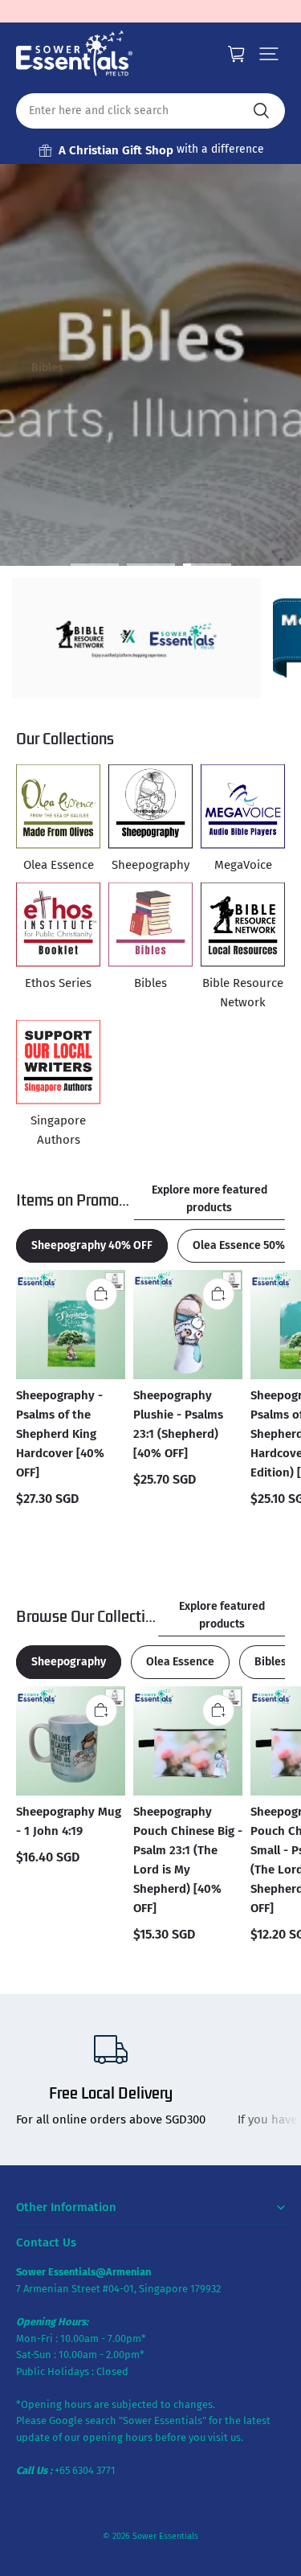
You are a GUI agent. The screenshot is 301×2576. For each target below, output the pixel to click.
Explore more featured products (209, 1199)
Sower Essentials (165, 2536)
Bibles (47, 368)
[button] (269, 54)
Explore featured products (222, 1615)
